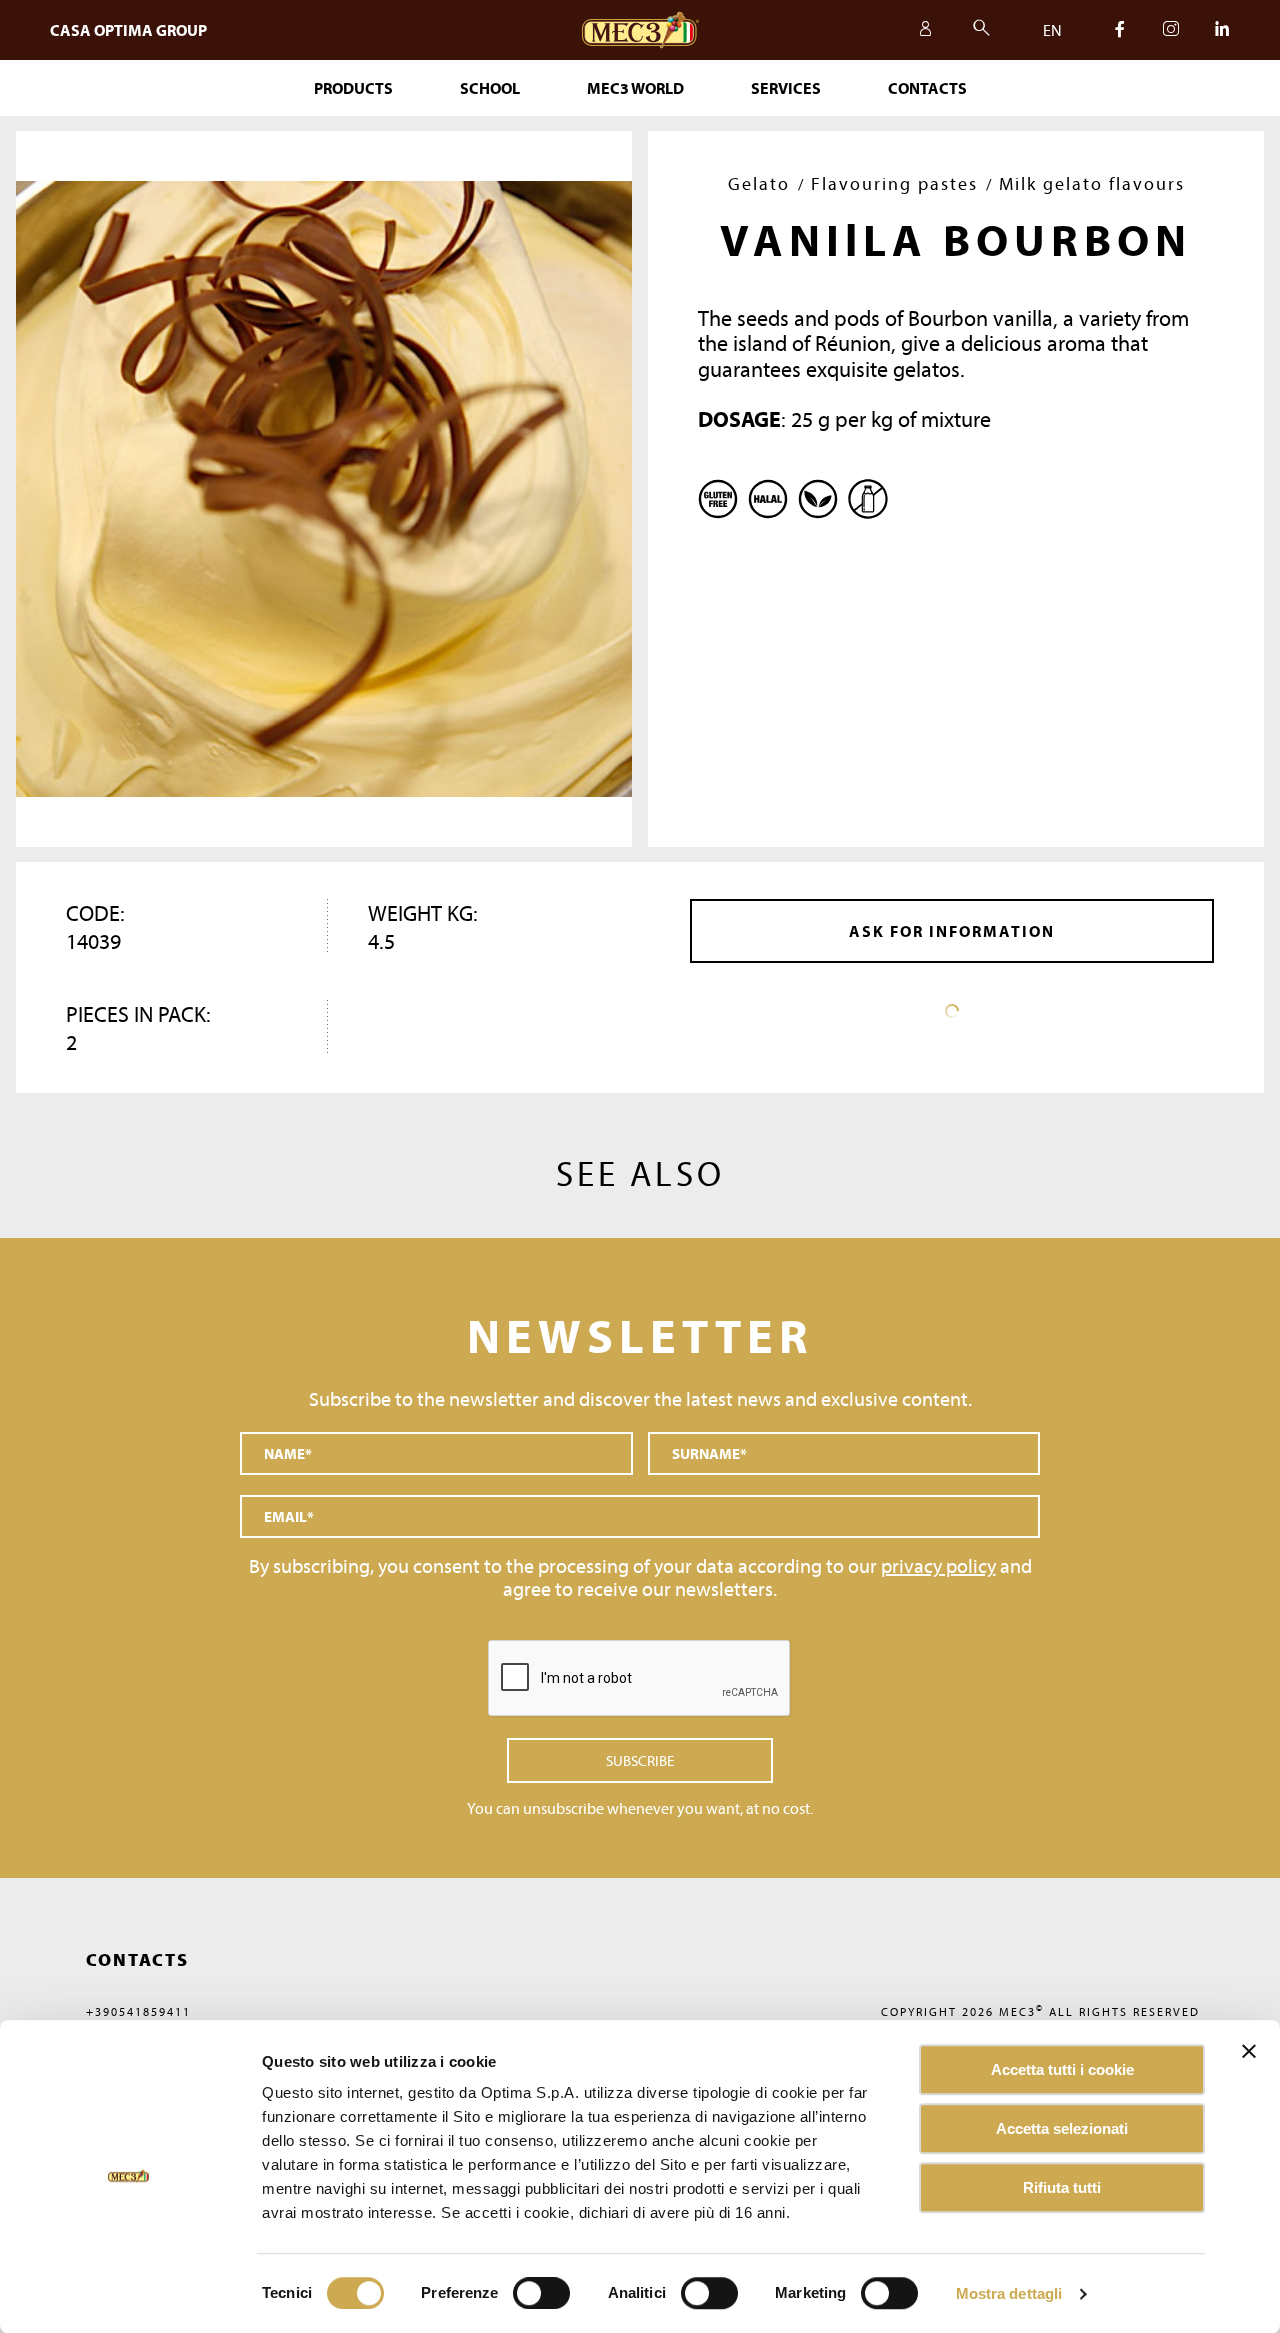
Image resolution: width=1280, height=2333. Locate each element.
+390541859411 (138, 2011)
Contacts (927, 88)
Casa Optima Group (128, 30)
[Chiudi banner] (1249, 2051)
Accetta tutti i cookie (1062, 2069)
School (490, 88)
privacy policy (938, 1565)
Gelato (759, 183)
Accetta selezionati (1062, 2128)
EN (1052, 30)
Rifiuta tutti (1062, 2187)
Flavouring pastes (894, 183)
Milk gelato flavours (1092, 183)
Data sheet (952, 1011)
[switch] (709, 2293)
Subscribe (640, 1760)
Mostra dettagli (1009, 2293)
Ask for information (952, 931)
